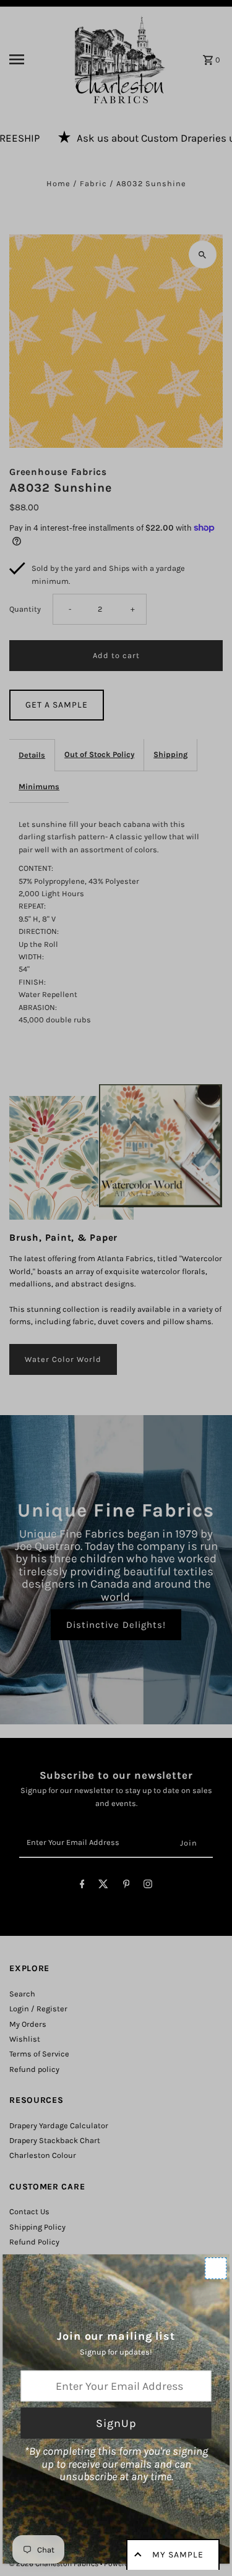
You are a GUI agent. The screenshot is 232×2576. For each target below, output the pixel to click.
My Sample (178, 2555)
